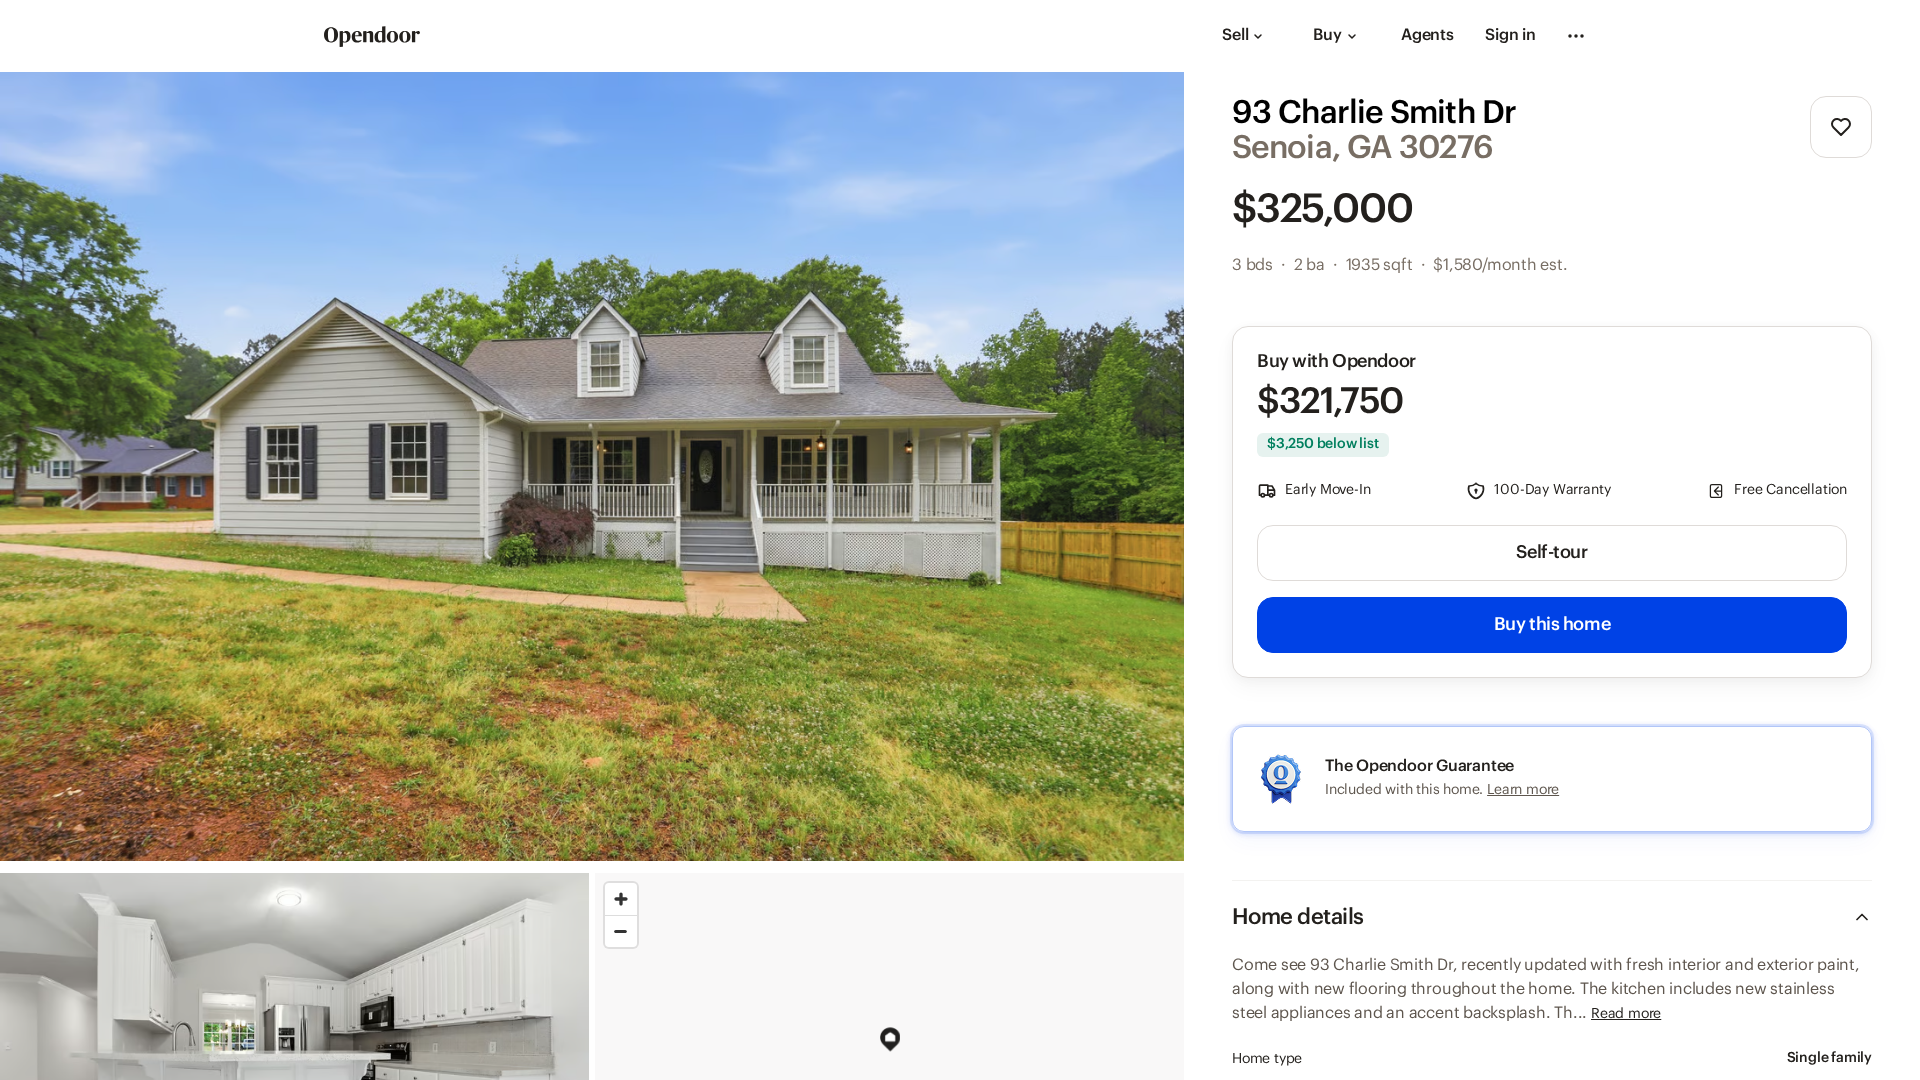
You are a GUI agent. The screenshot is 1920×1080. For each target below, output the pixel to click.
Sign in (1510, 35)
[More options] (1576, 36)
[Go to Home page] (372, 36)
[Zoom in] (621, 899)
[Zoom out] (621, 931)
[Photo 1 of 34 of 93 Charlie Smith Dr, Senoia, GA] (592, 466)
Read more (1626, 1014)
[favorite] (1841, 127)
